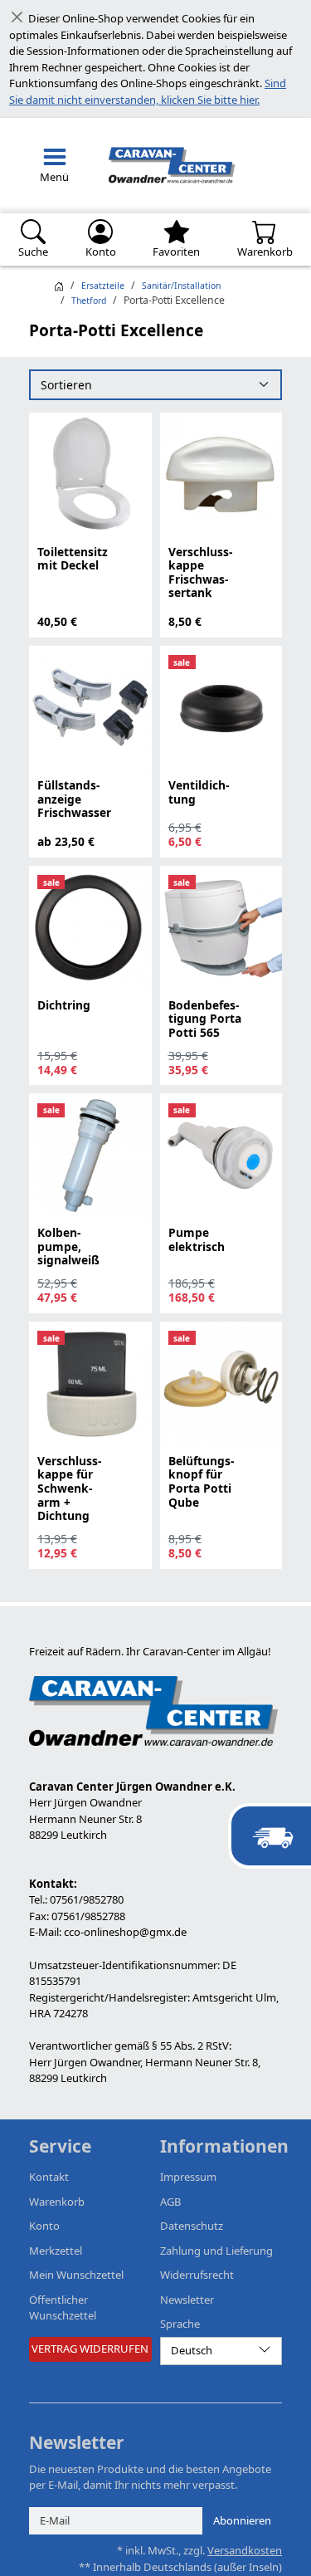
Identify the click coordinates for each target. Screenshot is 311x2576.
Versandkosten (245, 2550)
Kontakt (49, 2177)
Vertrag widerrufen (90, 2349)
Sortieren (66, 385)
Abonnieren (242, 2520)
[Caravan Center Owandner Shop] (168, 166)
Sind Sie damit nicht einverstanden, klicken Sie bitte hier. (148, 91)
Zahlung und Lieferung (216, 2251)
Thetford (89, 301)
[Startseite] (59, 286)
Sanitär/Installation (181, 286)
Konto (44, 2226)
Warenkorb (57, 2202)
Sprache (180, 2324)
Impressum (188, 2177)
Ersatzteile (103, 286)
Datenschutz (192, 2226)
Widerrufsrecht (197, 2275)
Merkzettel (56, 2251)
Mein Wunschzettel (76, 2275)
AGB (170, 2202)
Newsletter (187, 2300)
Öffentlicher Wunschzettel (63, 2308)
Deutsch (192, 2350)
